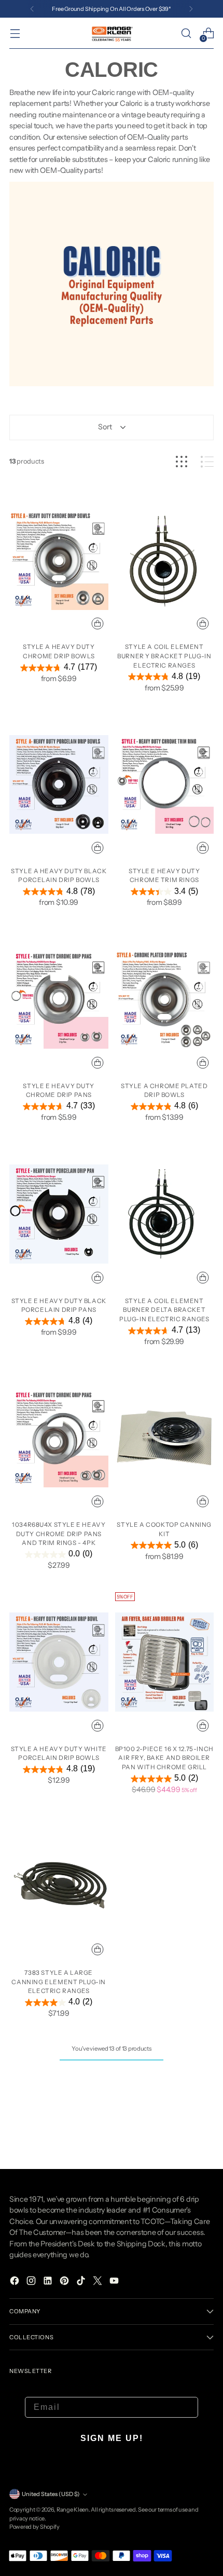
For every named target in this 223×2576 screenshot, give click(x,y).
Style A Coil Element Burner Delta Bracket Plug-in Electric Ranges (164, 1310)
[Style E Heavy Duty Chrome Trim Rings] (165, 784)
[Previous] (32, 9)
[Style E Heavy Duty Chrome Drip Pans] (59, 999)
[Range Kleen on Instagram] (32, 2282)
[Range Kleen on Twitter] (99, 2282)
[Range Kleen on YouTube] (115, 2282)
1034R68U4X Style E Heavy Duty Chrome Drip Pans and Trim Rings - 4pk (59, 1534)
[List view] (207, 462)
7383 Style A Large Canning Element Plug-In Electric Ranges (59, 1982)
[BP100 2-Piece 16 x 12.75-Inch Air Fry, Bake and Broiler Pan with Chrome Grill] (165, 1662)
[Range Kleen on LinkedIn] (49, 2282)
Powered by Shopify (34, 2527)
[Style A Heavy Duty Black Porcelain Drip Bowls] (59, 784)
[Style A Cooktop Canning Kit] (165, 1438)
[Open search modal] (186, 33)
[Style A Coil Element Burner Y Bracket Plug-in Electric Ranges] (165, 561)
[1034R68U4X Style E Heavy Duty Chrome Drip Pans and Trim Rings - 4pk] (59, 1438)
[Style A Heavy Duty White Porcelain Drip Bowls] (59, 1662)
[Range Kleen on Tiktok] (82, 2282)
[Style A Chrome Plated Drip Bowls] (165, 999)
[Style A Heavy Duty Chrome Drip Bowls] (59, 561)
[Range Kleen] (112, 33)
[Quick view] (97, 623)
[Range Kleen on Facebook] (16, 2282)
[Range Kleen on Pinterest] (65, 2282)
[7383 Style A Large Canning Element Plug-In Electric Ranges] (59, 1886)
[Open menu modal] (15, 33)
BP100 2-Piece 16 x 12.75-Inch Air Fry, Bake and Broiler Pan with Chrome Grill (164, 1758)
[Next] (191, 9)
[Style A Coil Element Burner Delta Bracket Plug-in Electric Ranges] (165, 1214)
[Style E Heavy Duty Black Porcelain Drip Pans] (59, 1214)
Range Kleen (73, 2510)
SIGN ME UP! (112, 2438)
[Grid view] (182, 462)
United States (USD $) (51, 2494)
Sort (105, 427)
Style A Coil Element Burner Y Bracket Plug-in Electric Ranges (164, 656)
